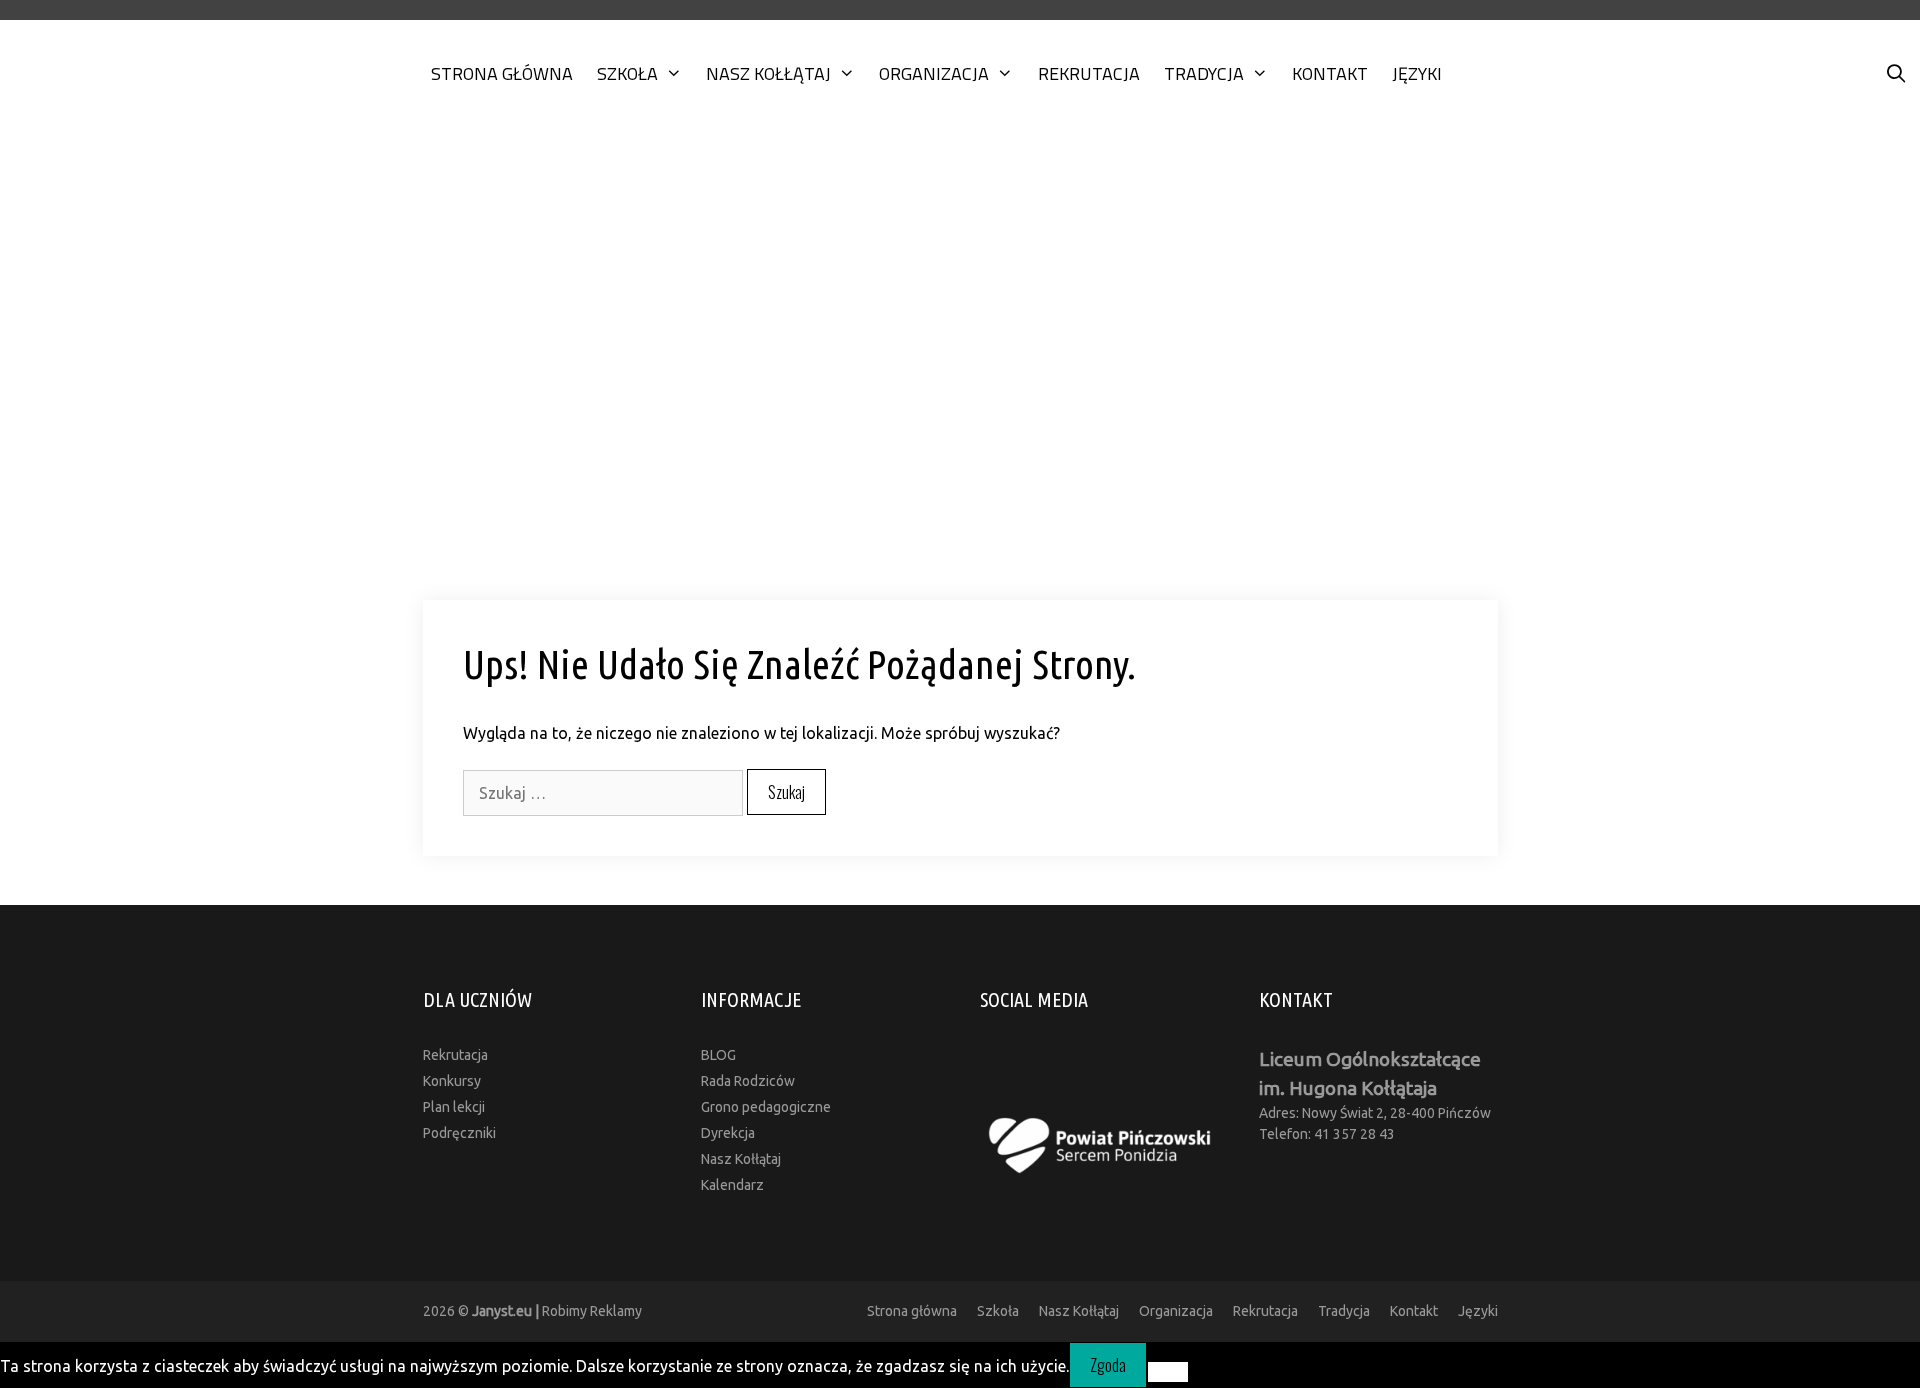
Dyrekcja (728, 1133)
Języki (1417, 73)
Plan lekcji (454, 1107)
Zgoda (1108, 1365)
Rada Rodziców (748, 1081)
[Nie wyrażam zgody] (1168, 1372)
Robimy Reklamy (557, 1311)
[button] (960, 544)
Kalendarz (732, 1185)
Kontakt (1330, 73)
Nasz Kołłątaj (768, 73)
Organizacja (934, 73)
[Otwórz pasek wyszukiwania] (1896, 74)
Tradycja (1204, 73)
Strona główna (502, 73)
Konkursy (452, 1081)
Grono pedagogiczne (766, 1107)
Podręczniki (459, 1133)
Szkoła (627, 73)
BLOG (718, 1055)
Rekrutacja (1089, 73)
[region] (960, 372)
